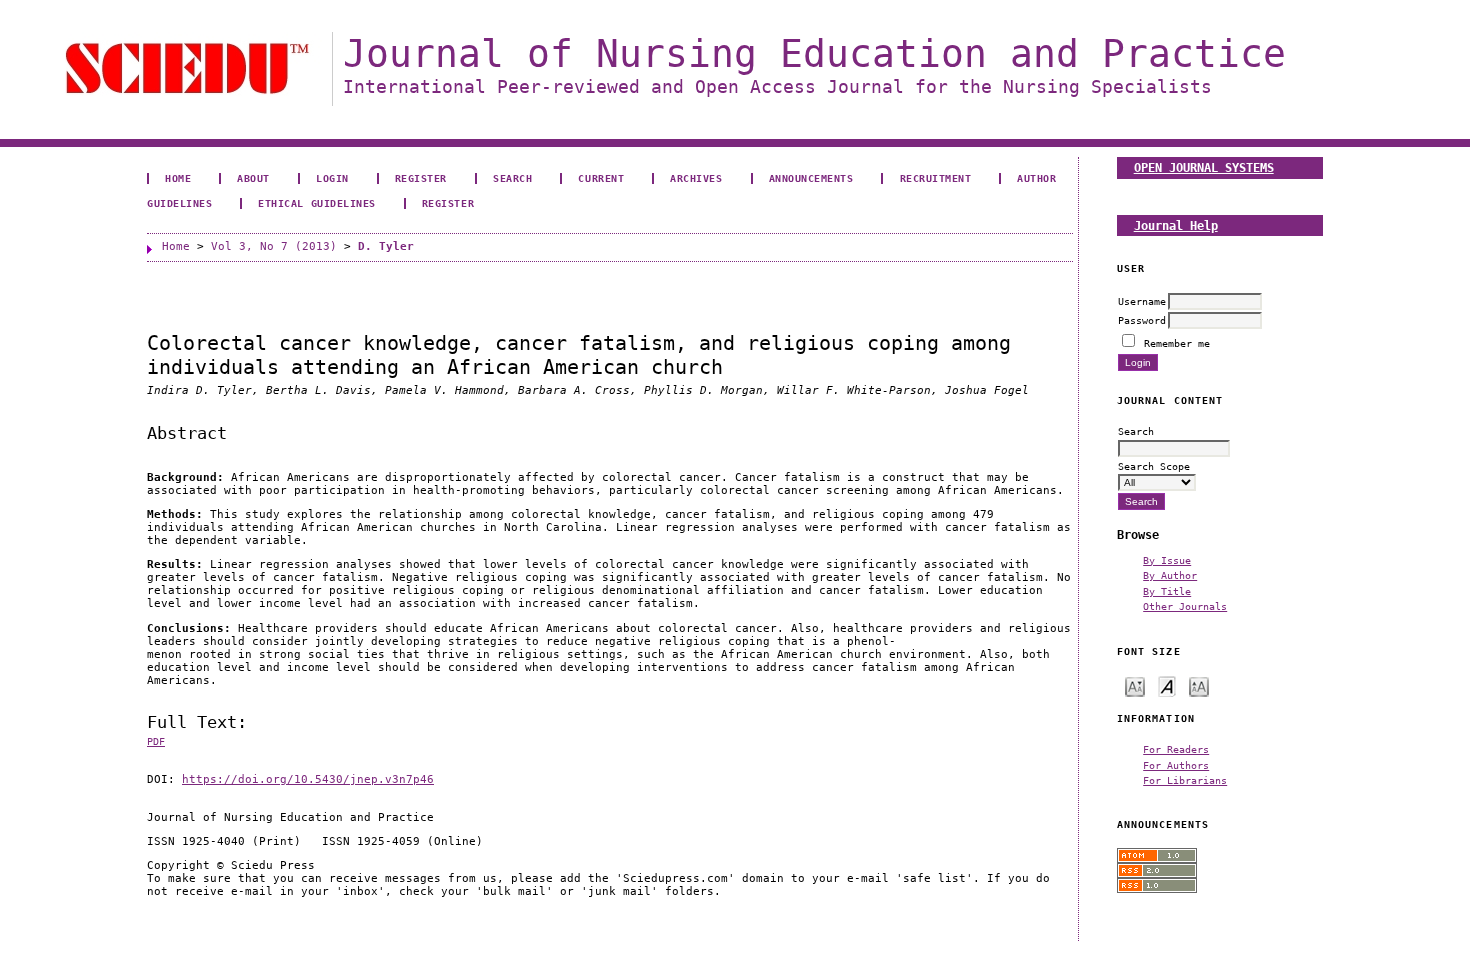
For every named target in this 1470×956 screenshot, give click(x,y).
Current (601, 178)
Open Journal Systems (1204, 167)
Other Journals (1185, 606)
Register (421, 178)
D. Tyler (386, 246)
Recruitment (936, 178)
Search (512, 178)
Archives (696, 178)
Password (1142, 320)
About (253, 178)
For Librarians (1185, 780)
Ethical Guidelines (316, 203)
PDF (156, 741)
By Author (1170, 575)
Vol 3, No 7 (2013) (274, 246)
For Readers (1176, 749)
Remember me (1177, 343)
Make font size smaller (1135, 685)
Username (1142, 301)
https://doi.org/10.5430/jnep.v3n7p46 (308, 779)
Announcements (811, 178)
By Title (1167, 591)
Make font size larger (1199, 685)
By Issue (1167, 560)
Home (178, 178)
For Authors (1176, 765)
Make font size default (1167, 685)
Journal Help (1176, 225)
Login (332, 178)
